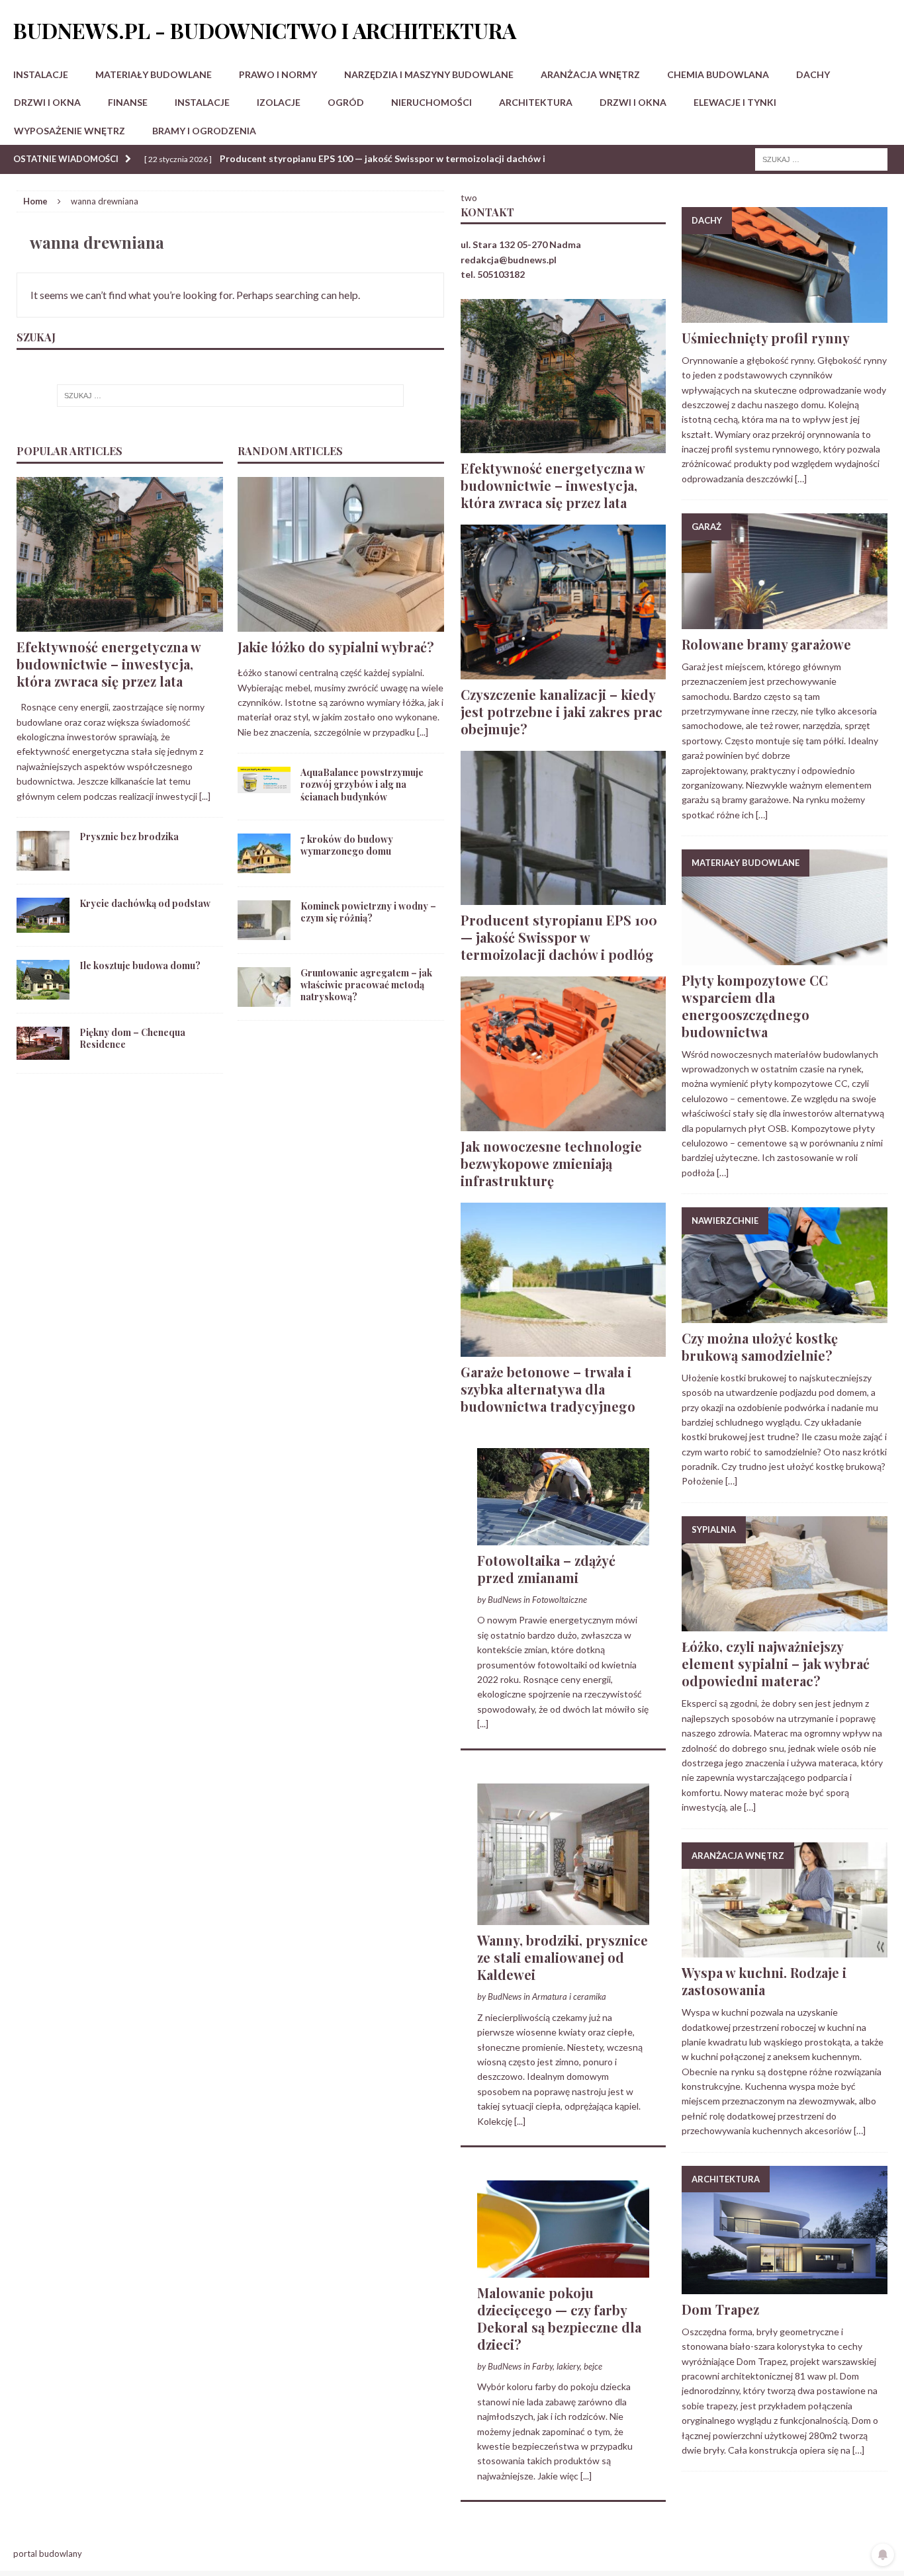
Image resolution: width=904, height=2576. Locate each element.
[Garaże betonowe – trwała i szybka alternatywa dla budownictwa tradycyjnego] (564, 1349)
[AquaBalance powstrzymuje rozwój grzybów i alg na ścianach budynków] (264, 786)
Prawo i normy (278, 74)
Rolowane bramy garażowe (766, 644)
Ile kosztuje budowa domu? (140, 966)
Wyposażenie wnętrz (69, 131)
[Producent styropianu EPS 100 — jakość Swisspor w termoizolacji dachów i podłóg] (564, 897)
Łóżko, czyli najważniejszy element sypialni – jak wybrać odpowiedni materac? (776, 1663)
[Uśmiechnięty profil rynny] (785, 315)
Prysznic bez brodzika (129, 837)
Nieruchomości (431, 102)
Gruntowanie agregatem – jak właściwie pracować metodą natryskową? (366, 985)
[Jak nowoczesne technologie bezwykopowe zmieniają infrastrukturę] (564, 1123)
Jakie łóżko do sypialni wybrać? (336, 647)
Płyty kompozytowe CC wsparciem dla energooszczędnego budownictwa (755, 1006)
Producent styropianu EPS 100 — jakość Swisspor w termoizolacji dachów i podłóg (559, 937)
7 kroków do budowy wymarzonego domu (347, 845)
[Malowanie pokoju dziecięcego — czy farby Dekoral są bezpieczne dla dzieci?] (564, 2269)
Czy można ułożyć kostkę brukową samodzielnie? (760, 1347)
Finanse (128, 102)
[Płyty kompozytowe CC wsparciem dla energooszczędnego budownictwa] (785, 957)
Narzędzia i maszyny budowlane (429, 74)
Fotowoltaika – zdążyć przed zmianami (546, 1569)
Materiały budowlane (154, 74)
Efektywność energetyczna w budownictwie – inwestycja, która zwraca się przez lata (109, 664)
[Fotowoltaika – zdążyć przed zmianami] (564, 1537)
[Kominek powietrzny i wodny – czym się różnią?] (264, 932)
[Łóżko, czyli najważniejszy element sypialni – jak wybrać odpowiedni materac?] (785, 1624)
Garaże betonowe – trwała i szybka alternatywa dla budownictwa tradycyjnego (548, 1389)
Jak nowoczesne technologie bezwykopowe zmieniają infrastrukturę (551, 1163)
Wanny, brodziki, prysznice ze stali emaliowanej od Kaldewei (563, 1957)
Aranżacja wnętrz (590, 74)
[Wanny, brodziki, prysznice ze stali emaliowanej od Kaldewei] (564, 1917)
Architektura (536, 102)
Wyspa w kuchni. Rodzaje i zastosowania (764, 1981)
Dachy (813, 74)
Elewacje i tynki (735, 102)
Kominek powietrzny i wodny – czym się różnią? (368, 912)
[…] (801, 479)
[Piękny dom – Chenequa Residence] (43, 1052)
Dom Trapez (720, 2309)
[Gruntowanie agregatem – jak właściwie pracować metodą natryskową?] (264, 999)
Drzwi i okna (47, 102)
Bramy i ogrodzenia (204, 131)
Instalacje (41, 74)
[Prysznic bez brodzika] (43, 863)
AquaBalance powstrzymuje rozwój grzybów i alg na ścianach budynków (362, 784)
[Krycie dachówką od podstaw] (43, 925)
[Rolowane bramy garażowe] (785, 621)
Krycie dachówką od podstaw (145, 903)
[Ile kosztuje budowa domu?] (43, 992)
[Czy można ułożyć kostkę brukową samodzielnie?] (785, 1315)
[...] (205, 796)
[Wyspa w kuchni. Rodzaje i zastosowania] (785, 1950)
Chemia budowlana (718, 74)
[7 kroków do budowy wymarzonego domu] (264, 865)
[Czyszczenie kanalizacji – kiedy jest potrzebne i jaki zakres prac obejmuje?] (564, 671)
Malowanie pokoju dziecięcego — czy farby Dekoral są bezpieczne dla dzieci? (559, 2318)
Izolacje (279, 102)
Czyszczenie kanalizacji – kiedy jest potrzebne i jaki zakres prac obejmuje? (562, 711)
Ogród (346, 102)
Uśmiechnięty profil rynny (766, 338)
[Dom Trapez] (785, 2286)
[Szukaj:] (821, 158)
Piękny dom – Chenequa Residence (132, 1038)
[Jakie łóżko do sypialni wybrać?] (341, 624)
